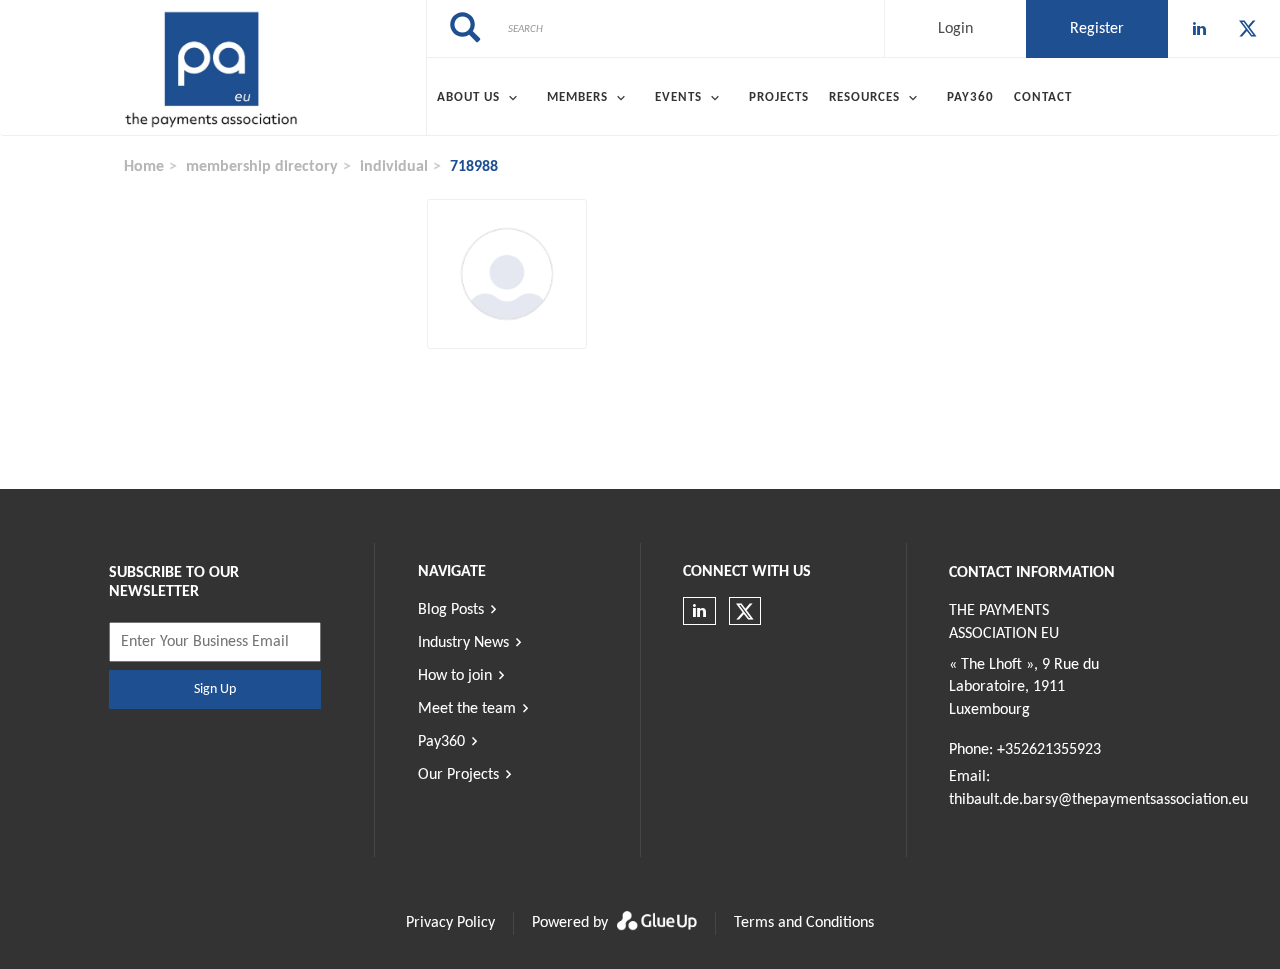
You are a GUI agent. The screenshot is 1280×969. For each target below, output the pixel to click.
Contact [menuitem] (1043, 97)
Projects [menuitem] (779, 97)
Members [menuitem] (577, 97)
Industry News (463, 643)
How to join (455, 676)
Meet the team (467, 709)
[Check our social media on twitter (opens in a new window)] (1248, 29)
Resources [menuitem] (864, 97)
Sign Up (215, 689)
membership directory (262, 167)
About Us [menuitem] (468, 97)
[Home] (213, 68)
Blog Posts (451, 610)
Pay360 (441, 742)
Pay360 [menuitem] (970, 97)
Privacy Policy (450, 923)
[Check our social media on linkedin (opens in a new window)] (1200, 29)
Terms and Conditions (804, 923)
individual (394, 167)
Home (144, 167)
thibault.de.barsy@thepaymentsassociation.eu (1098, 800)
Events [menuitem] (678, 97)
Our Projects (458, 775)
